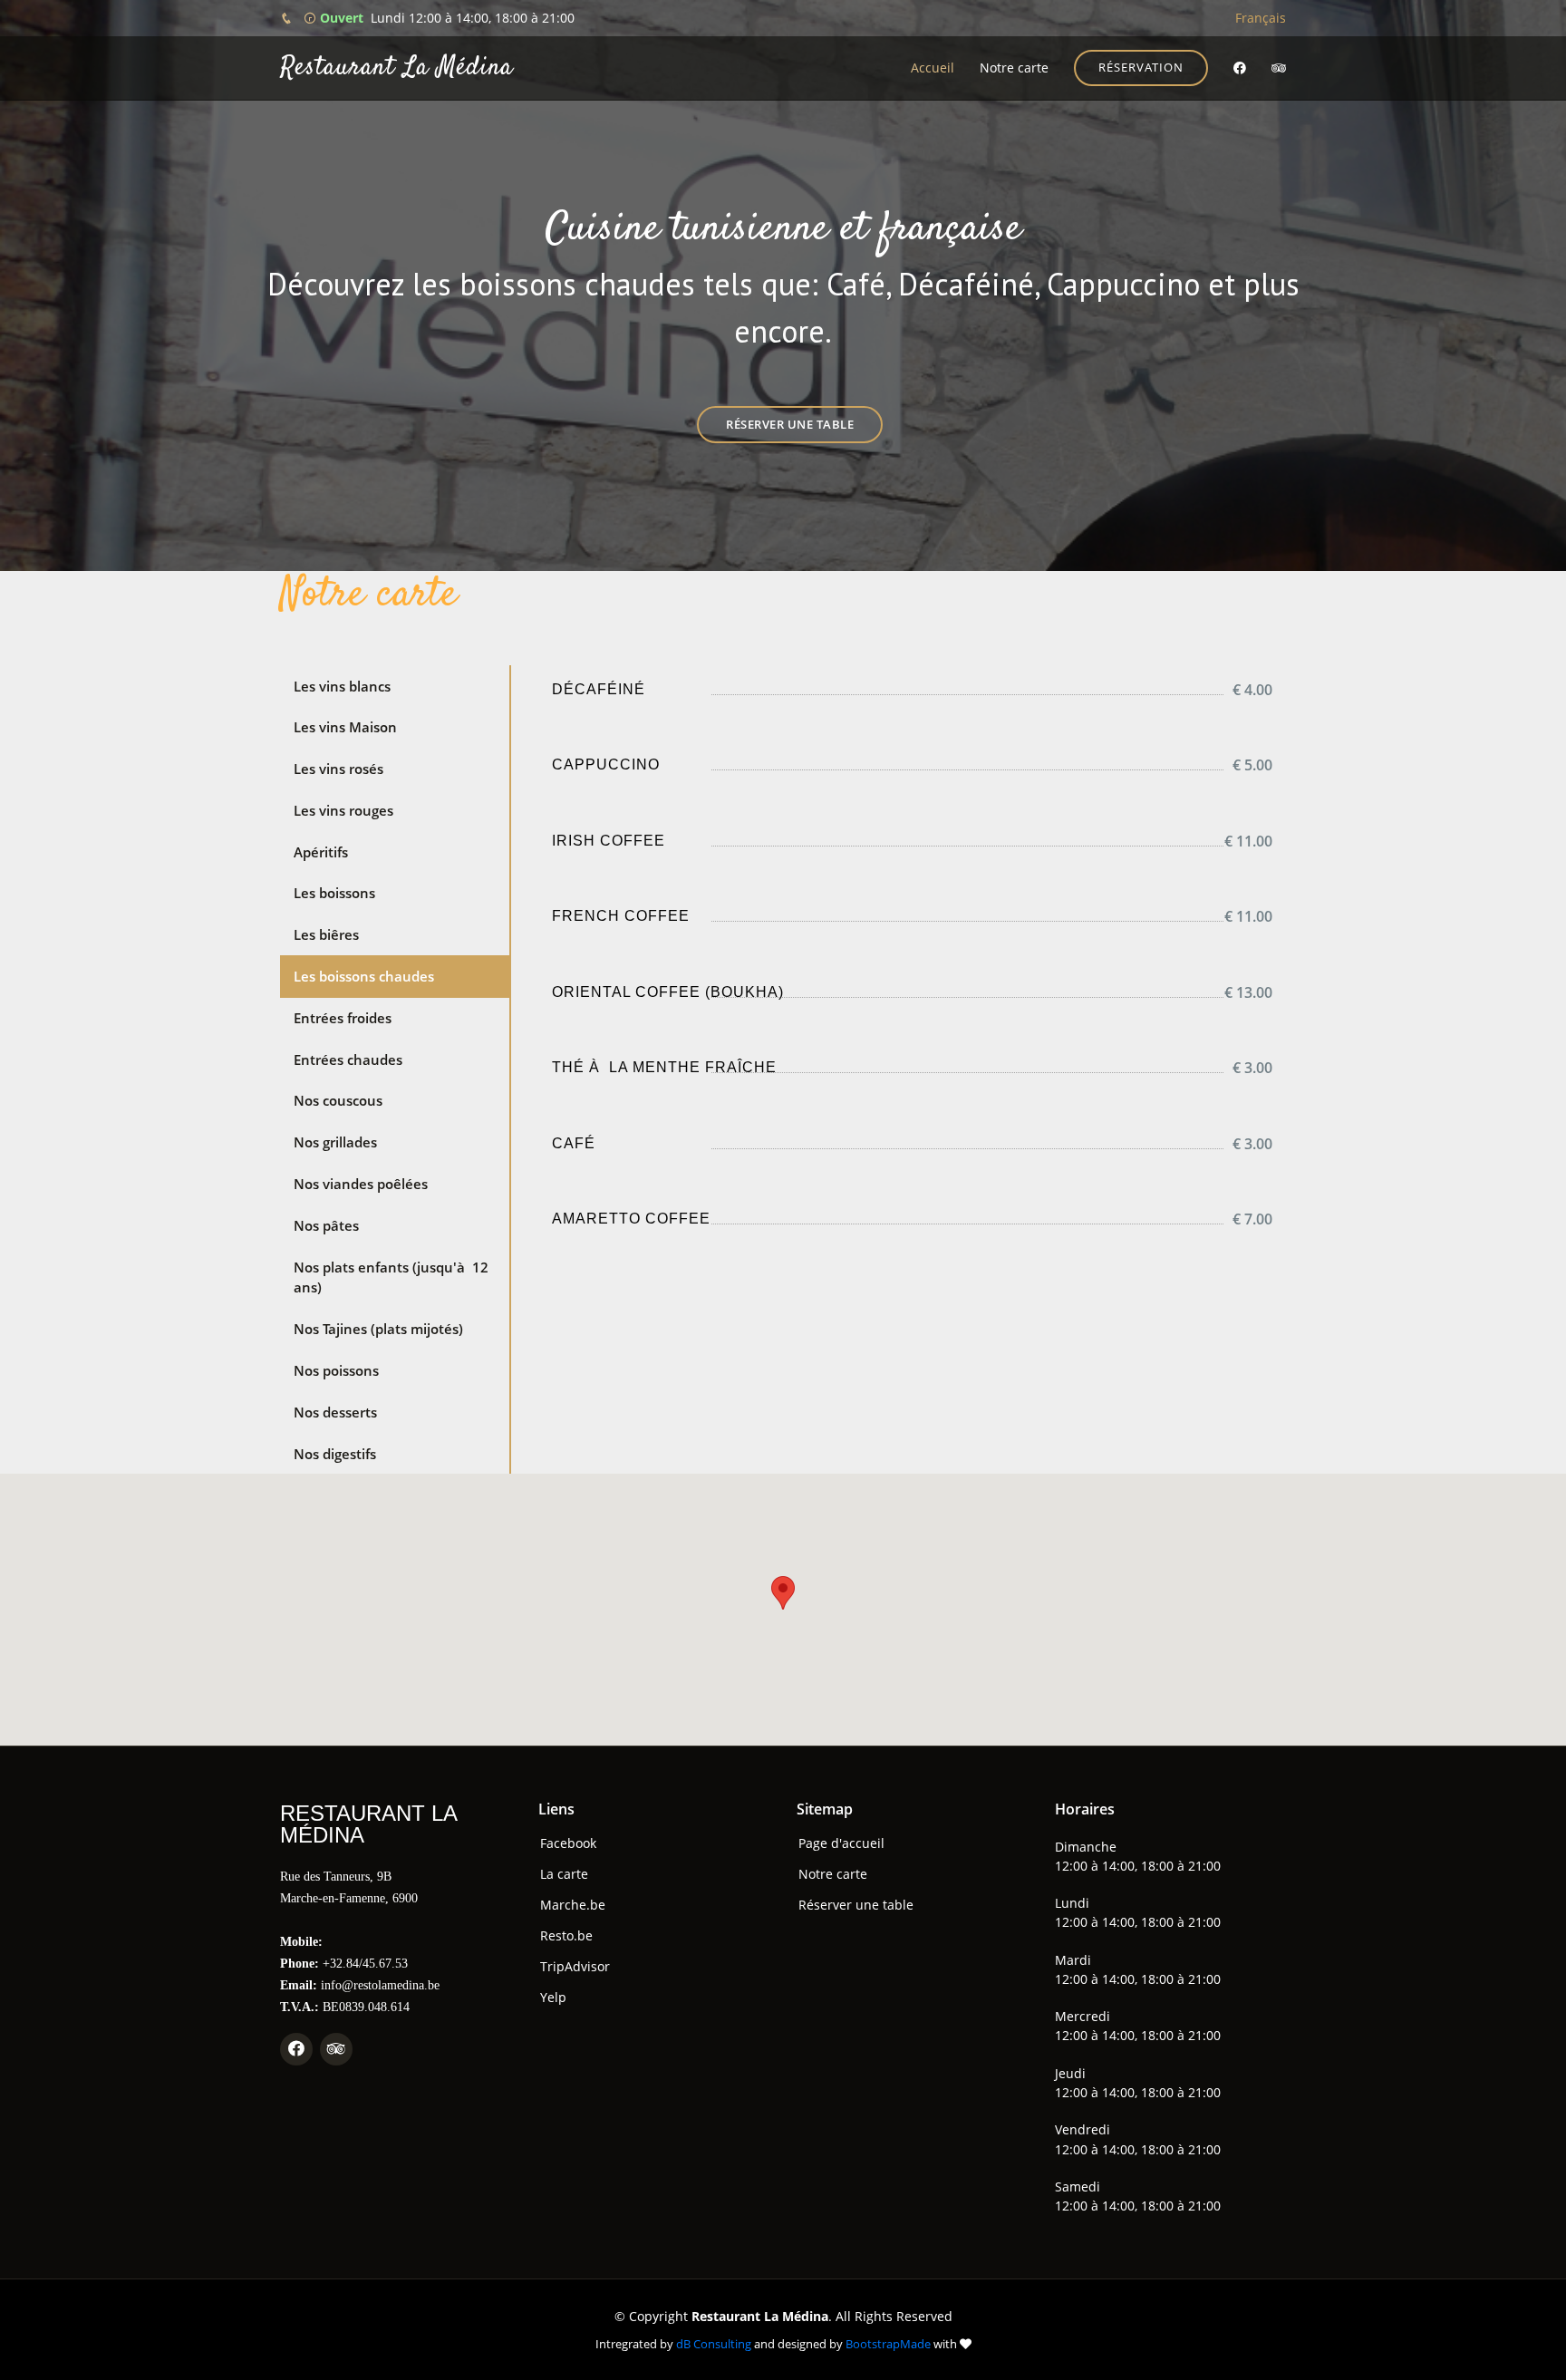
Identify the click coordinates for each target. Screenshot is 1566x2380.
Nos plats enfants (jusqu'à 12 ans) (391, 1277)
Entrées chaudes (348, 1059)
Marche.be (573, 1905)
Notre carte (1014, 68)
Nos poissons (336, 1370)
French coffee (621, 916)
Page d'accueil (841, 1843)
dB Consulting (714, 2344)
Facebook (568, 1843)
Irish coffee (609, 841)
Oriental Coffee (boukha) (668, 992)
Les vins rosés (338, 769)
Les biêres (326, 934)
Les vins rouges (343, 810)
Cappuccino (606, 764)
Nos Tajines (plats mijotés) (378, 1329)
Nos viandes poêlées (361, 1184)
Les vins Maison (345, 727)
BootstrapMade (888, 2344)
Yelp (553, 1998)
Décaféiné (599, 689)
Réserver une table (790, 424)
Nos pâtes (326, 1225)
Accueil (933, 68)
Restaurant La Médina (396, 68)
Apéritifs (321, 852)
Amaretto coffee (631, 1219)
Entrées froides (343, 1018)
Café (574, 1143)
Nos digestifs (335, 1454)
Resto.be (566, 1936)
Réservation (1141, 67)
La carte (564, 1874)
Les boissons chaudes (364, 976)
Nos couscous (338, 1100)
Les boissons (334, 893)
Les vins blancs (342, 686)
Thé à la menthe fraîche (664, 1067)
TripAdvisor (575, 1967)
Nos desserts (335, 1412)
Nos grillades (335, 1142)
